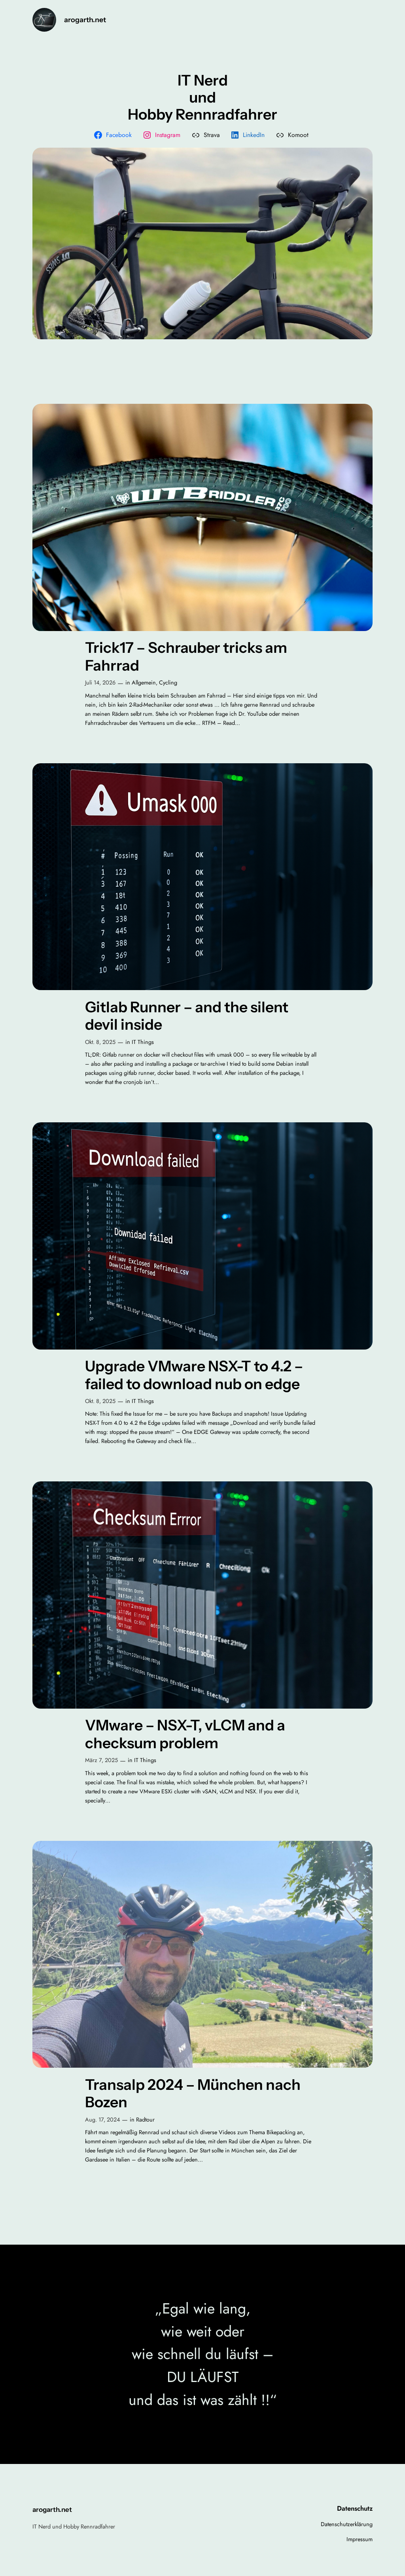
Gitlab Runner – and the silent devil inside (187, 1016)
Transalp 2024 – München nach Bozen (193, 2094)
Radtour (145, 2120)
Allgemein (144, 682)
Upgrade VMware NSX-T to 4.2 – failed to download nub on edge (194, 1375)
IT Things (143, 1042)
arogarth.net (85, 20)
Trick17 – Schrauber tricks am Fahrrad (186, 657)
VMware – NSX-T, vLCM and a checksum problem (185, 1734)
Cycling (168, 682)
